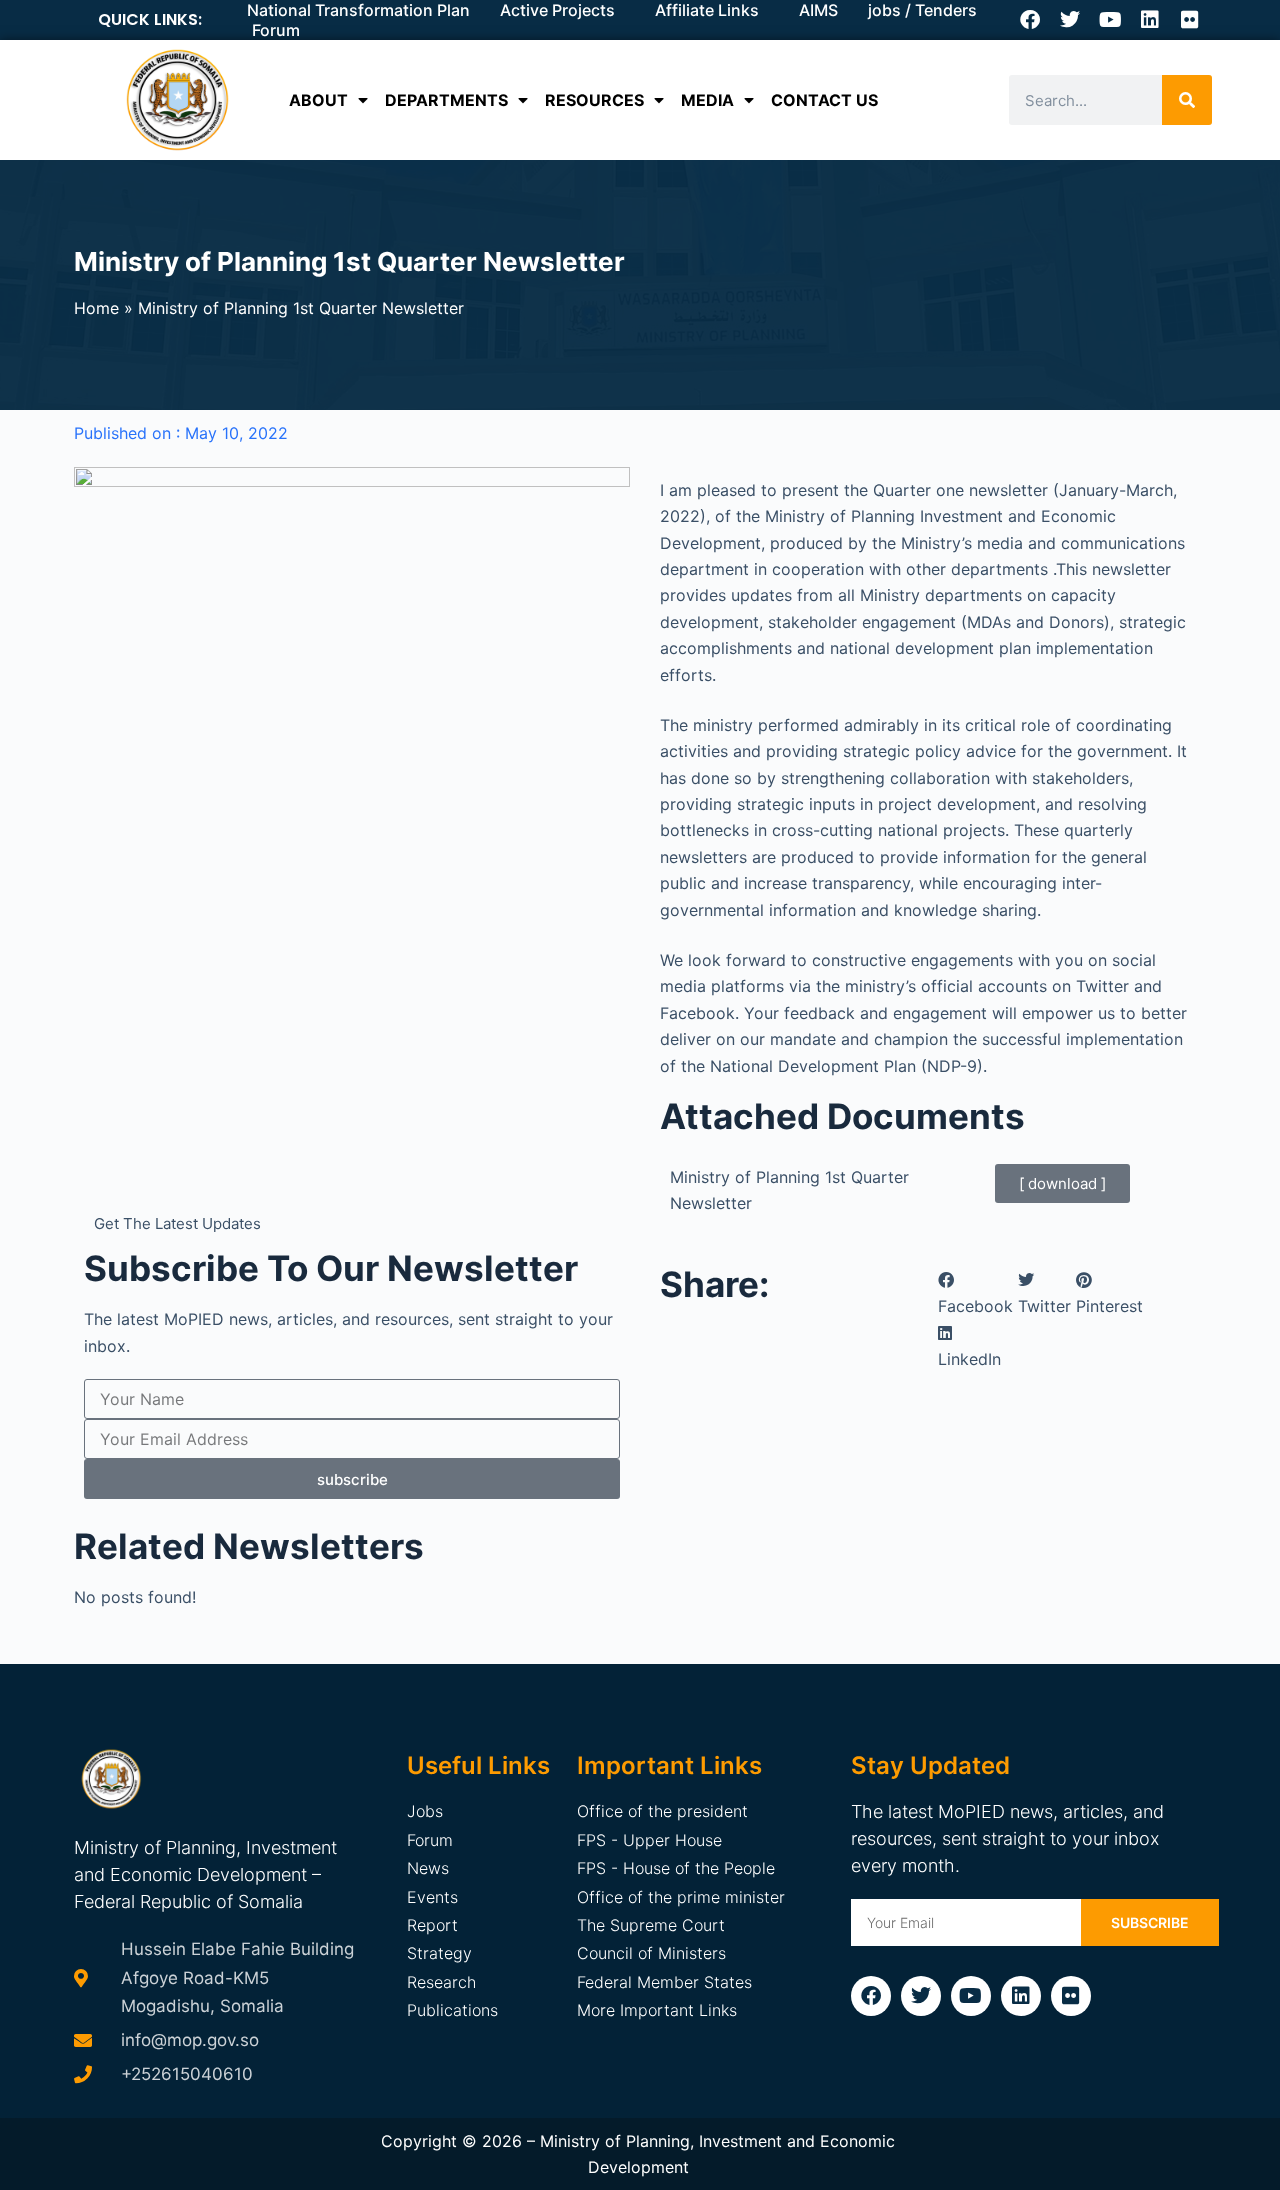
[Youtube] (1110, 20)
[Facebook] (1030, 20)
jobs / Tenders (922, 10)
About (318, 100)
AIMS (818, 10)
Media (707, 100)
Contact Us (824, 100)
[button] (975, 1293)
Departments (446, 100)
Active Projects (557, 10)
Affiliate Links (707, 10)
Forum (276, 30)
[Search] (1187, 100)
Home (96, 308)
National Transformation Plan (358, 10)
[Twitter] (1070, 20)
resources (594, 100)
